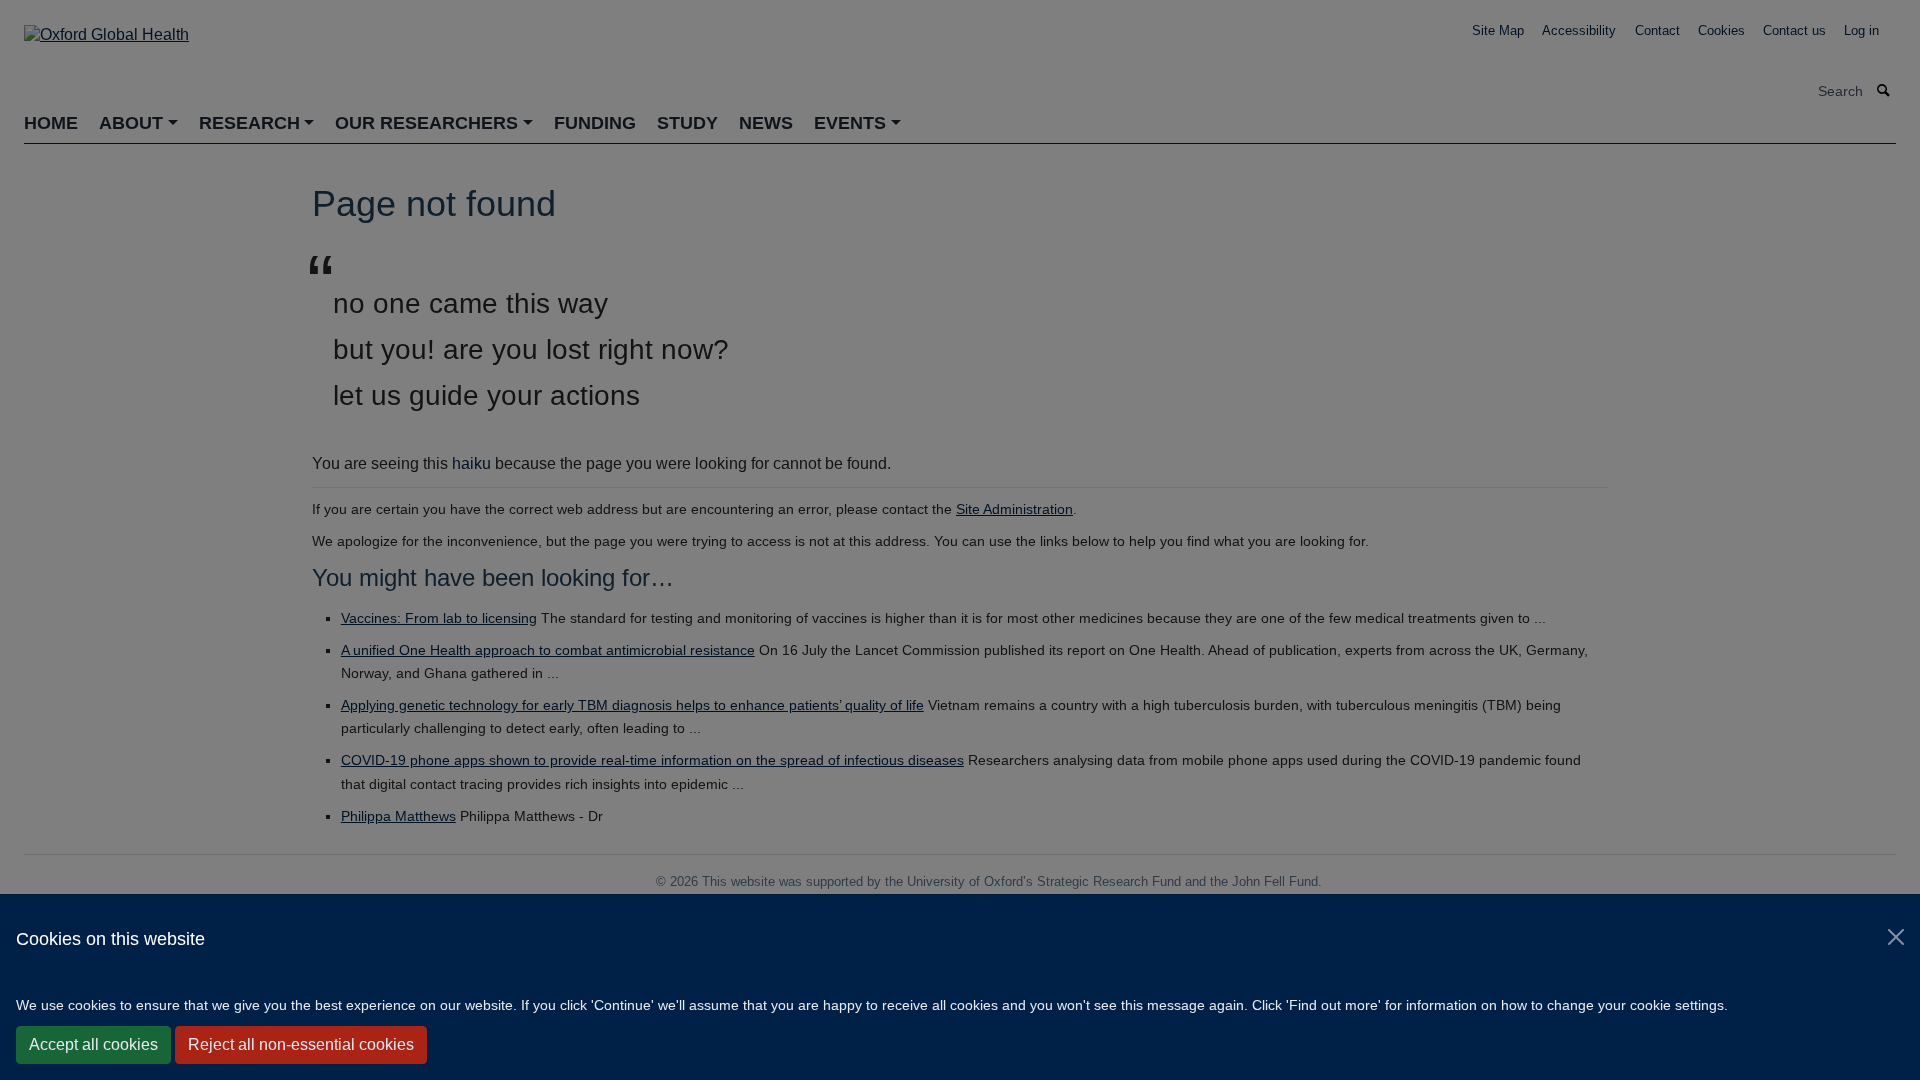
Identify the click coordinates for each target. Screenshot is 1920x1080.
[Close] (1896, 937)
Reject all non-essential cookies (301, 1044)
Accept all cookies (93, 1044)
